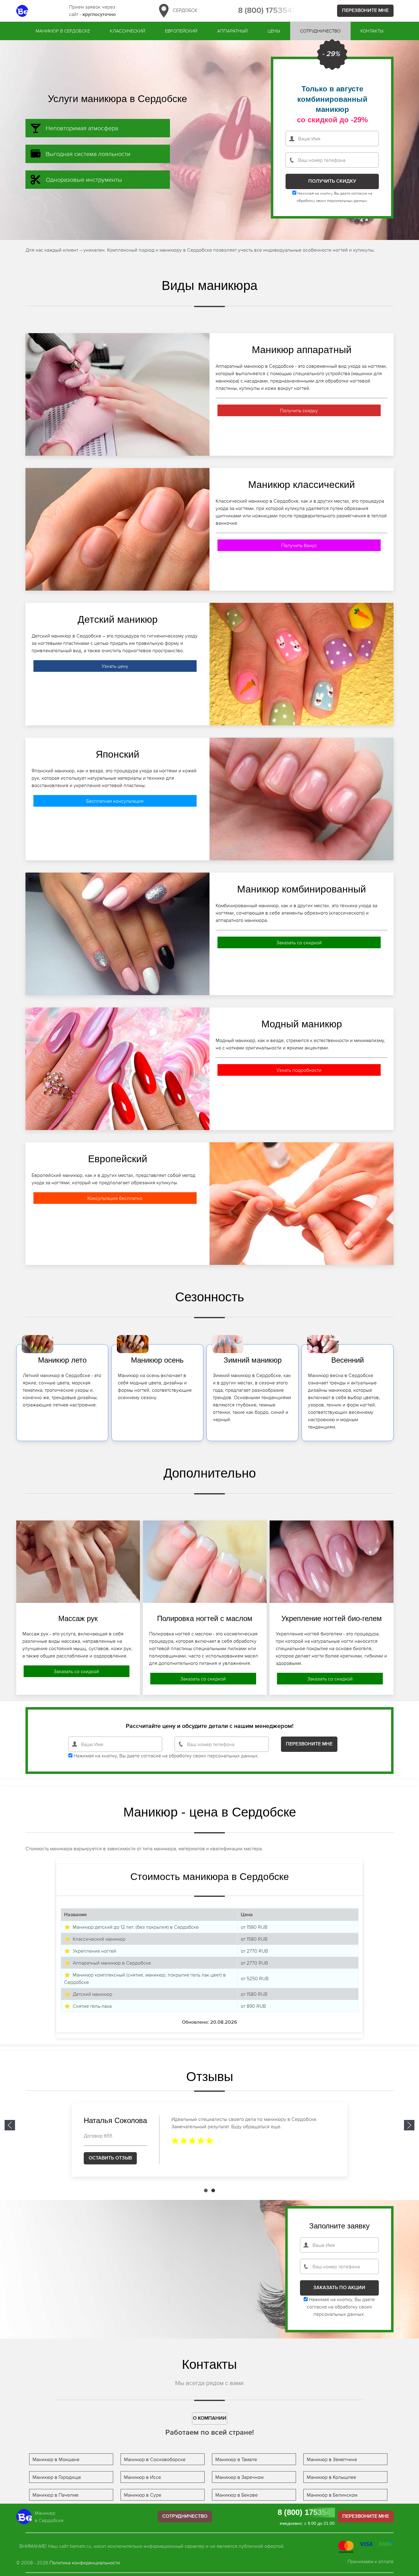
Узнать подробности (299, 1070)
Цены (274, 31)
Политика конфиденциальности (85, 2563)
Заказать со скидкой (299, 942)
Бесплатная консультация (115, 801)
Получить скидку (299, 410)
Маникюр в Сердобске (63, 31)
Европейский (181, 31)
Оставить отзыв (110, 2158)
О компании (210, 2418)
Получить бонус (299, 545)
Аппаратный (232, 31)
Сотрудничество (320, 31)
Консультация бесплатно (115, 1198)
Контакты (372, 31)
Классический (127, 31)
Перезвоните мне (365, 11)
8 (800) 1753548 (267, 11)
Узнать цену (115, 666)
